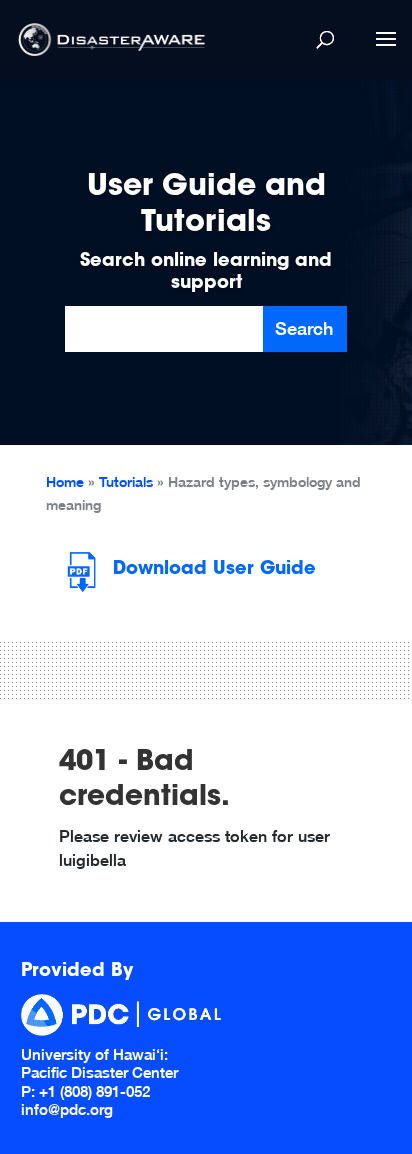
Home (65, 481)
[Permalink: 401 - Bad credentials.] (41, 832)
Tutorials (126, 481)
